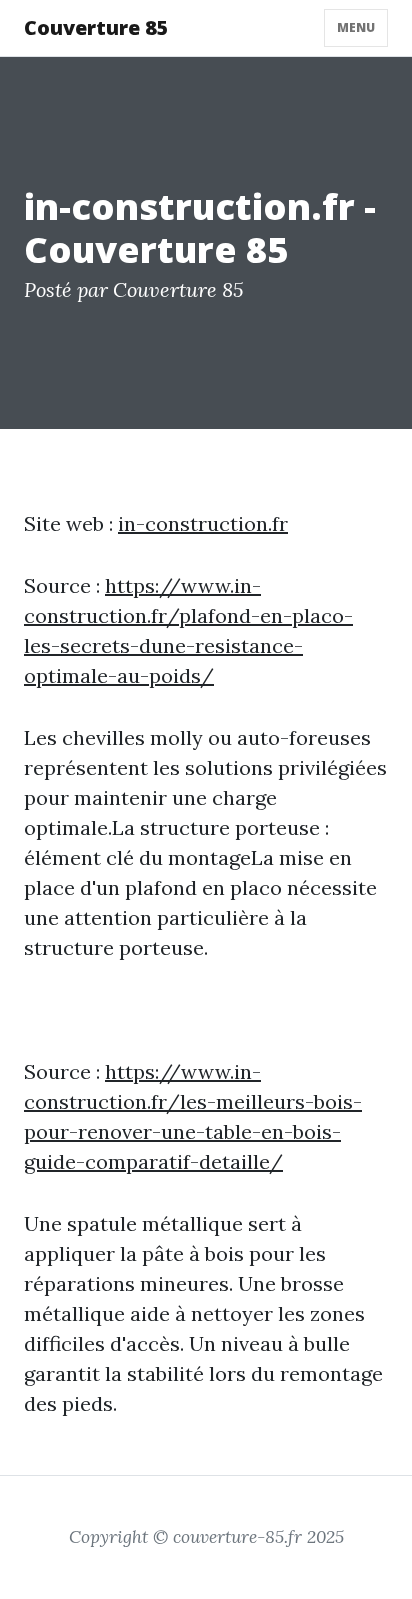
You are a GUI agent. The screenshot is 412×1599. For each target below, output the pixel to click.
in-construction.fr (203, 523)
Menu (356, 27)
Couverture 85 (96, 27)
